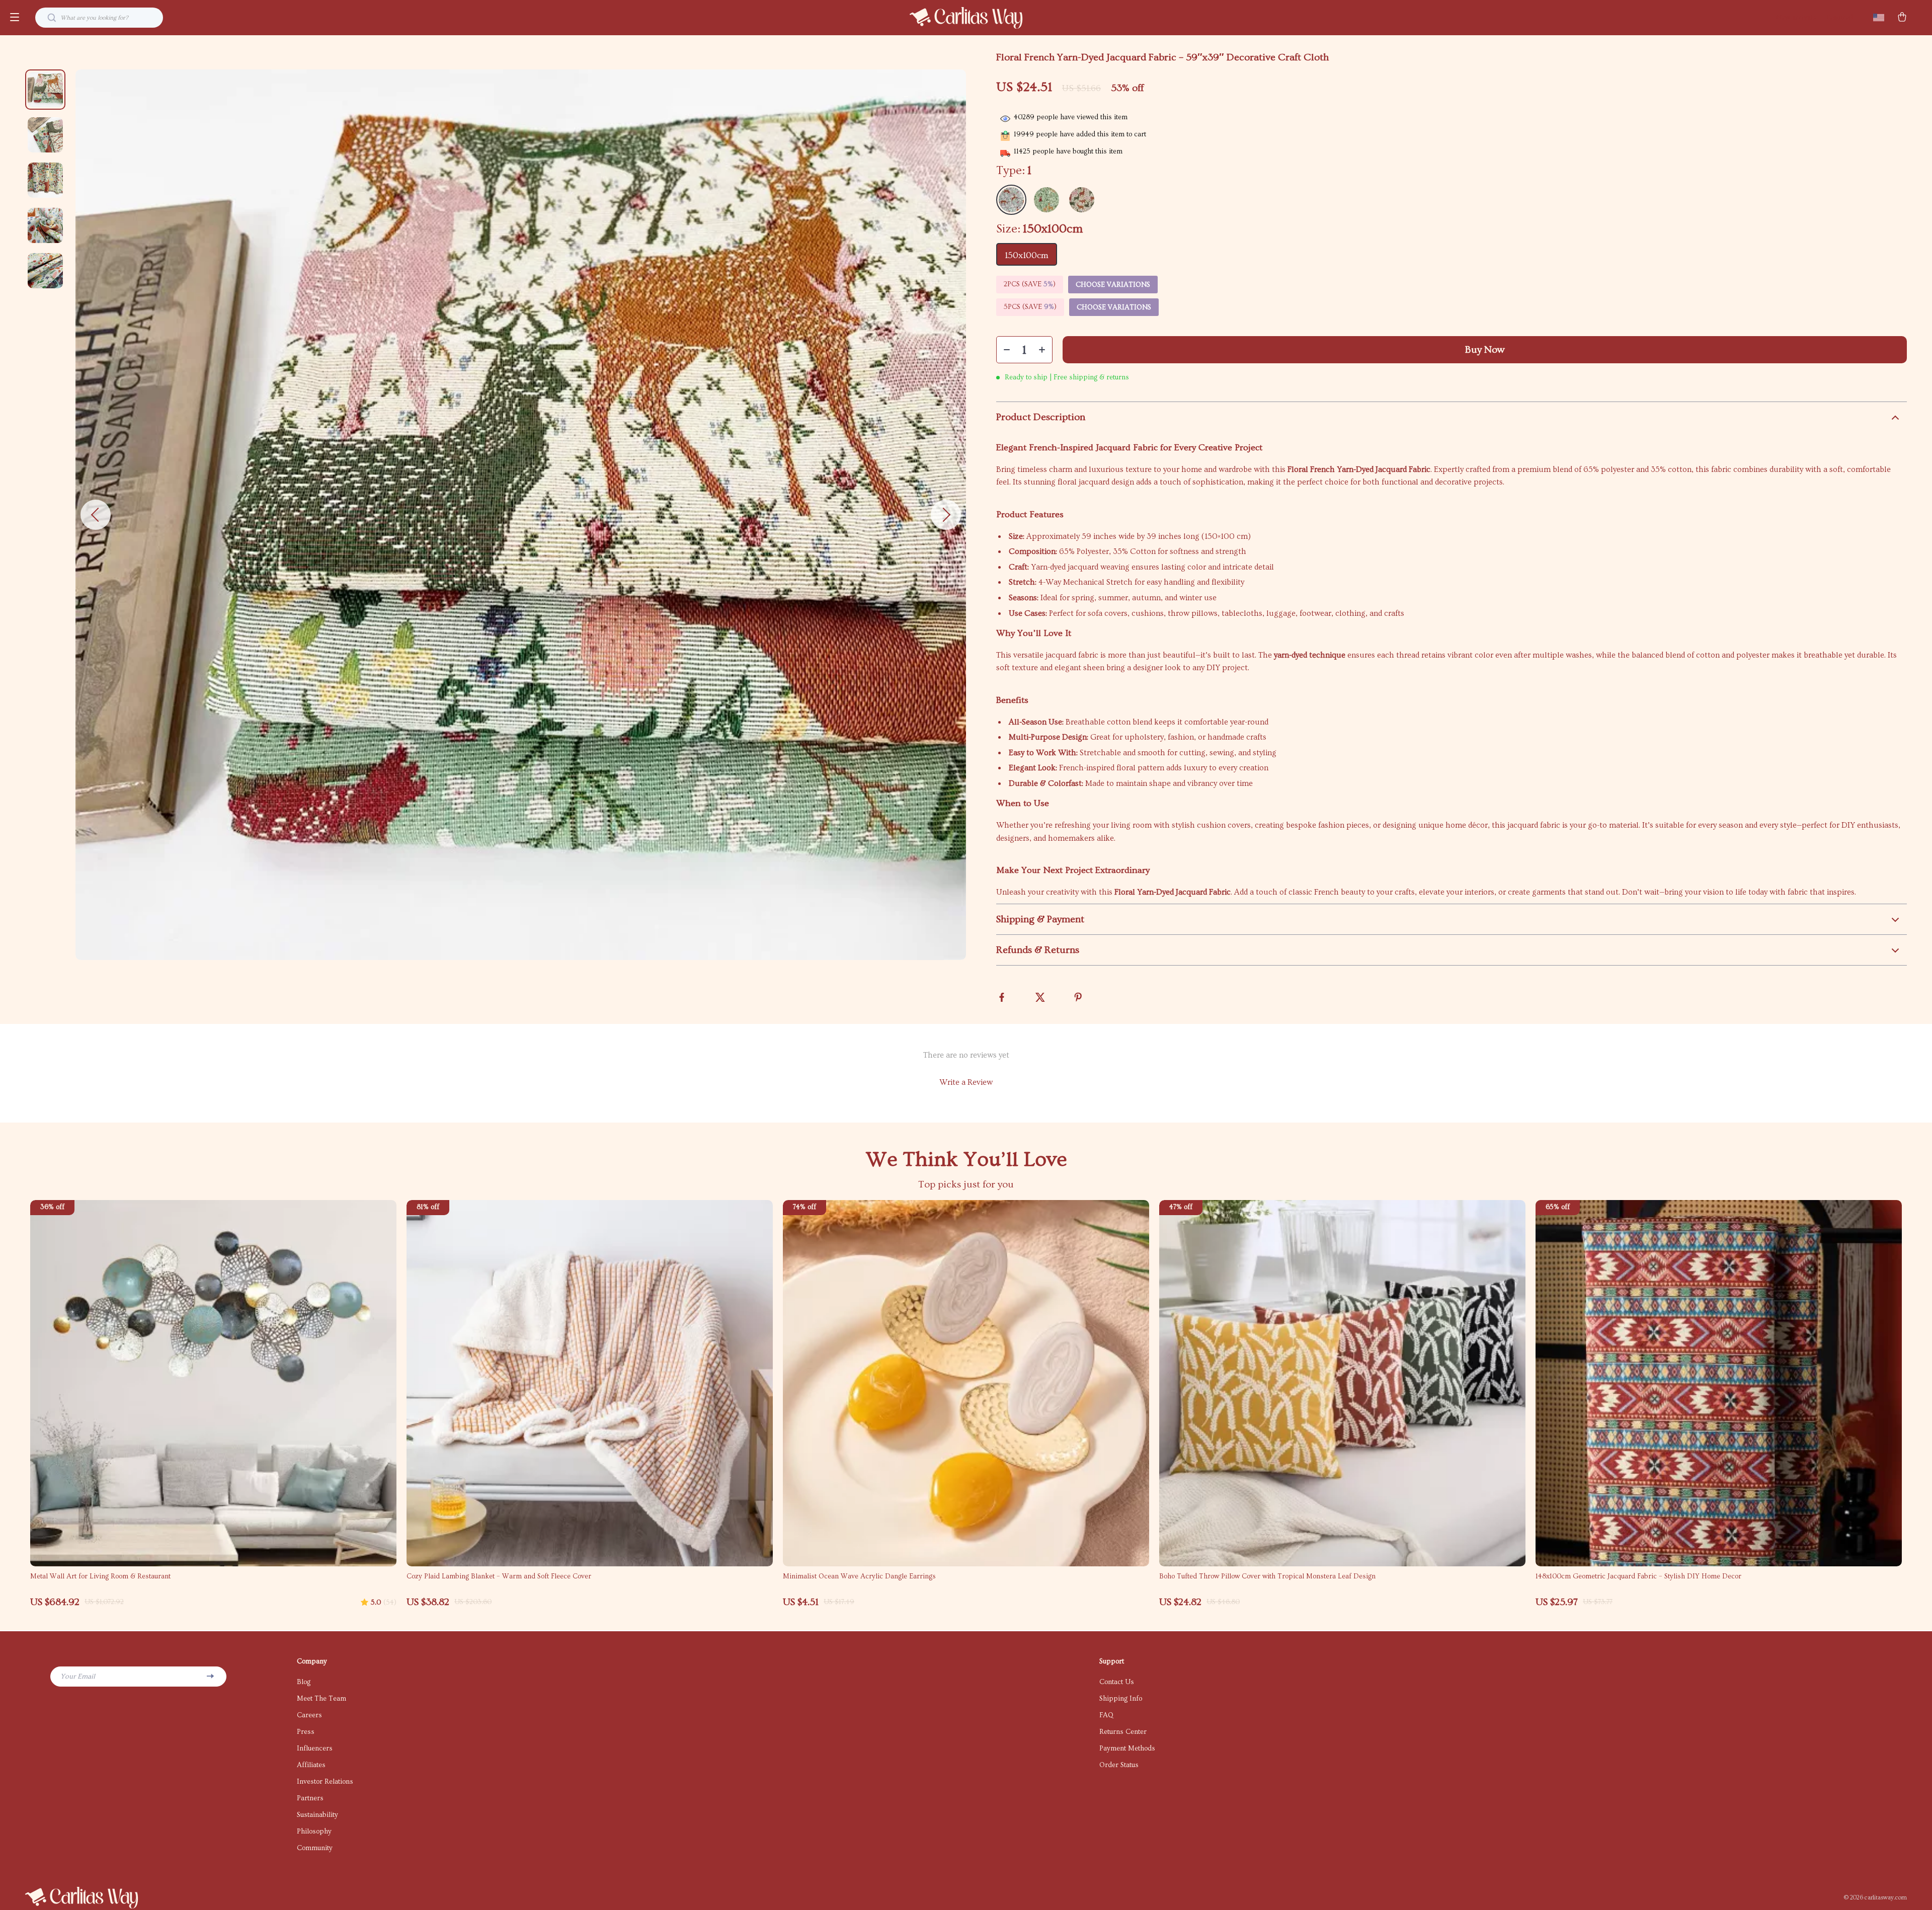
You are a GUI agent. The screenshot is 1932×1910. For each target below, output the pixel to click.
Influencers (315, 1748)
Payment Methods (1127, 1748)
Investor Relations (325, 1782)
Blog (304, 1682)
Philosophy (314, 1832)
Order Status (1119, 1765)
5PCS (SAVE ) (1030, 307)
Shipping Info (1121, 1699)
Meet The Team (321, 1699)
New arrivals (1796, 18)
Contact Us (1117, 1682)
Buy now (1485, 350)
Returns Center (1123, 1732)
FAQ (1106, 1715)
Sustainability (317, 1815)
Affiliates (311, 1765)
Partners (310, 1798)
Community (315, 1848)
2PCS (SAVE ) (1030, 284)
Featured (1840, 18)
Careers (309, 1715)
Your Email (78, 1677)
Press (306, 1732)
